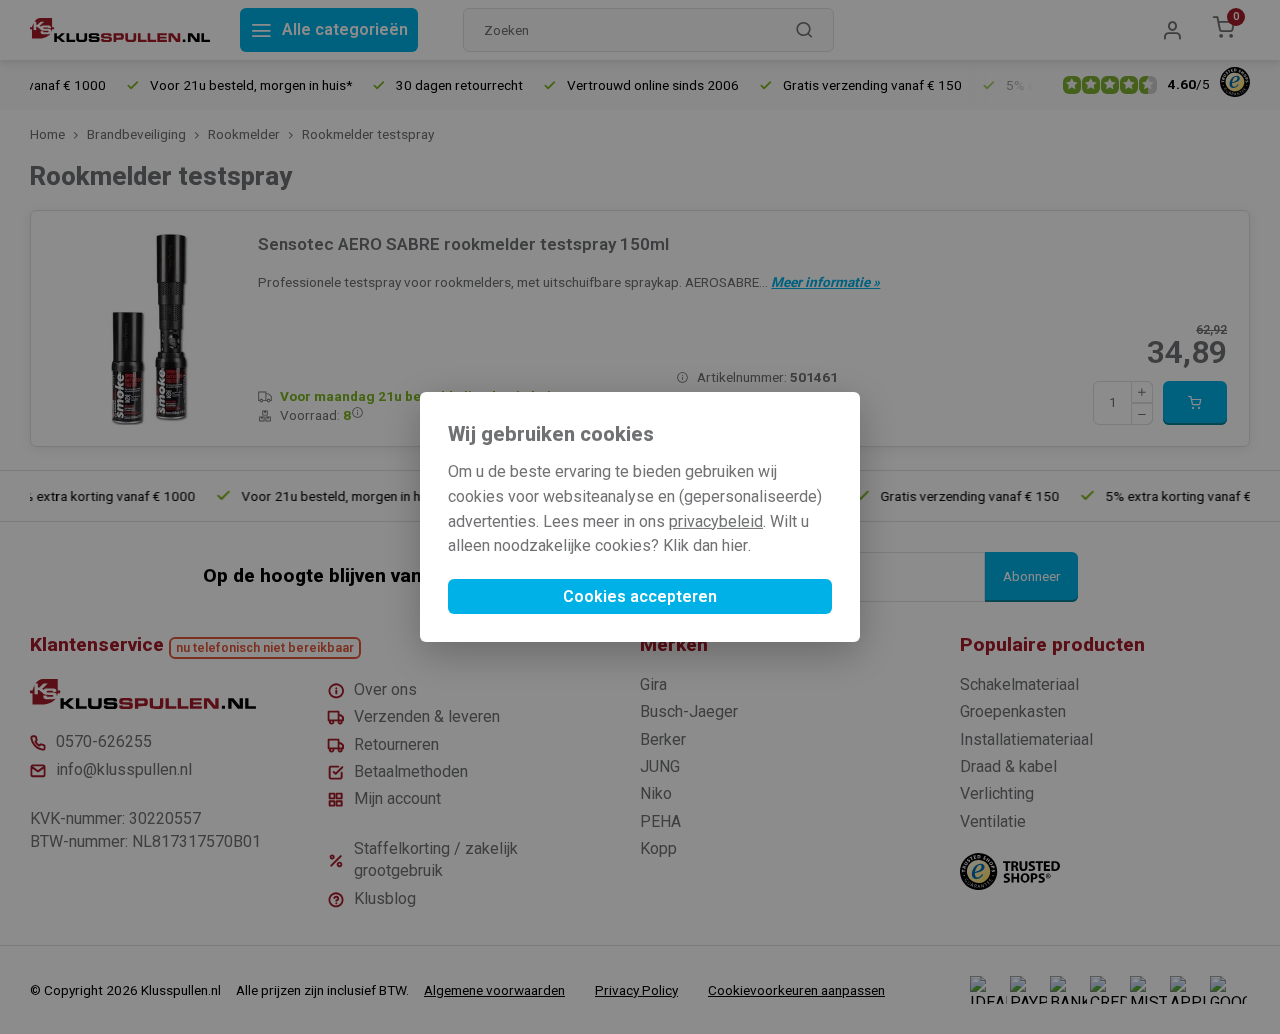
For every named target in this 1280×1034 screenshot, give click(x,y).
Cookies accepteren (640, 596)
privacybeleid (716, 521)
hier (735, 545)
